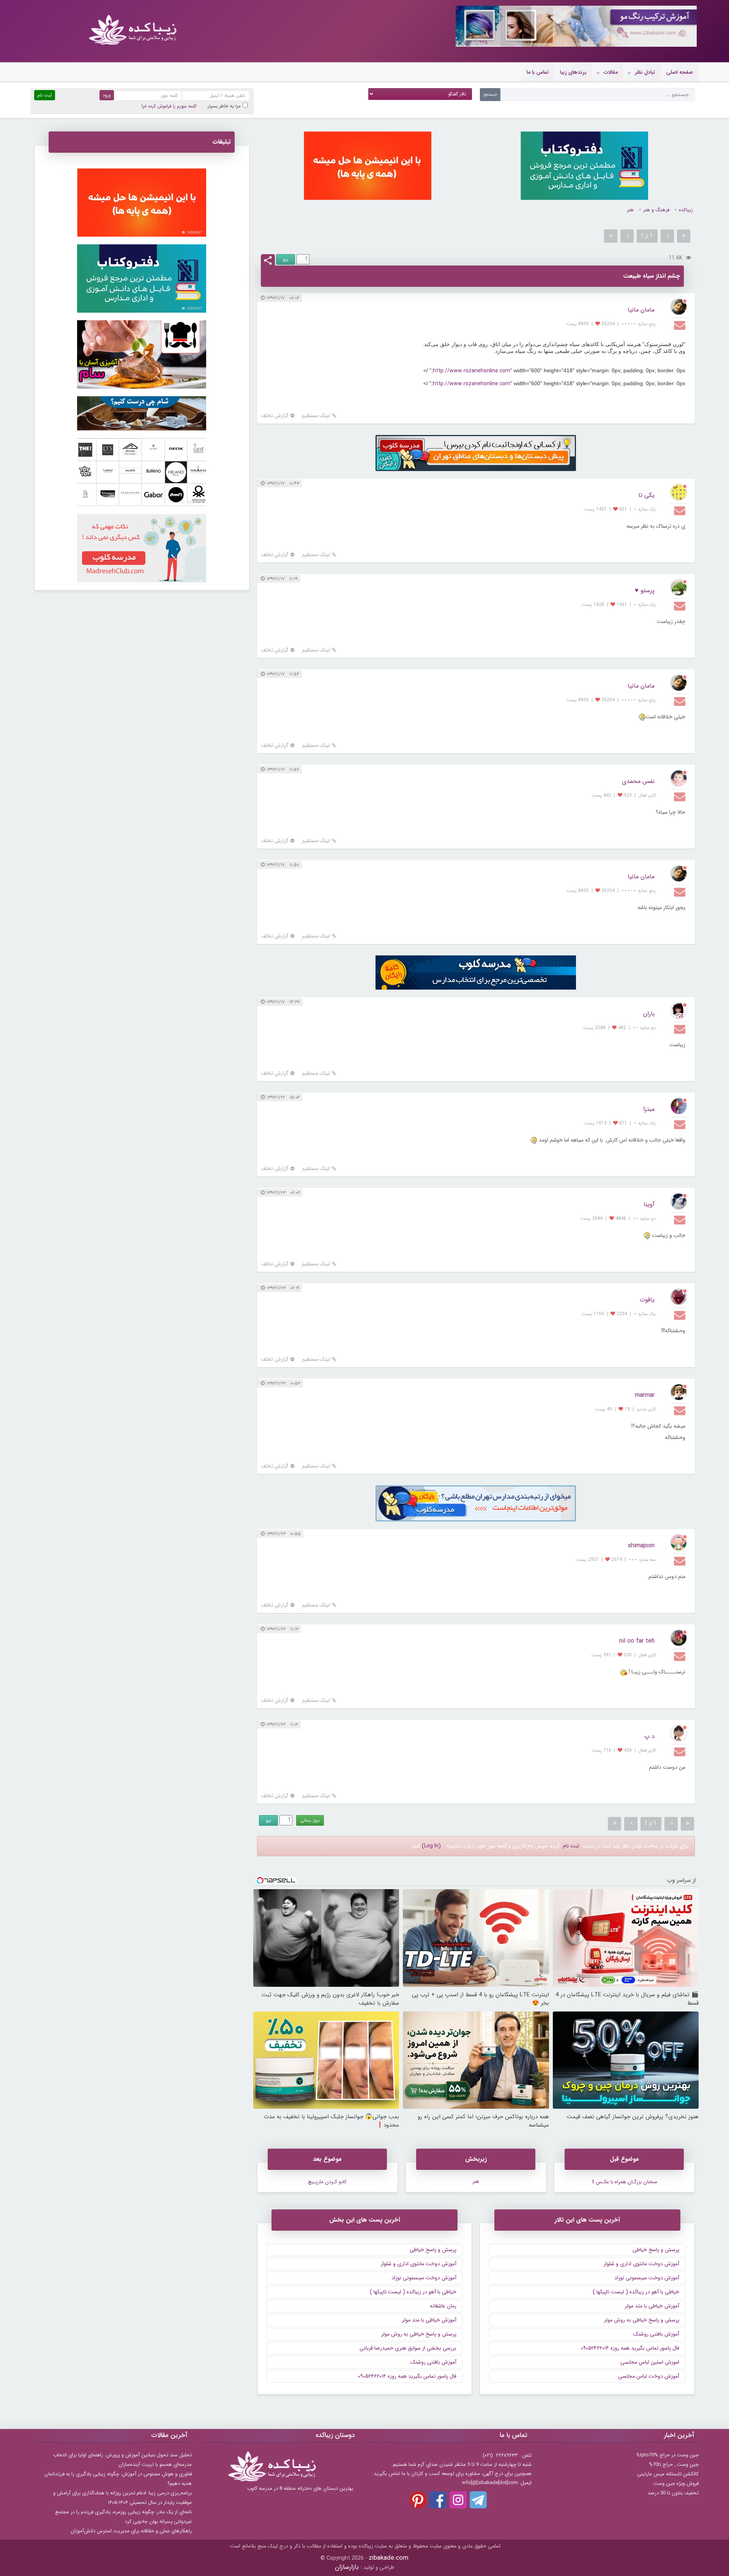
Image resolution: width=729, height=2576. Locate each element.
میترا (649, 1109)
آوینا (649, 1204)
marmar (645, 1395)
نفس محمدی (638, 781)
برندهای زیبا (573, 72)
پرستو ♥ (645, 591)
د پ (649, 1736)
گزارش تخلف (275, 416)
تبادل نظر (645, 72)
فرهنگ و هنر (656, 210)
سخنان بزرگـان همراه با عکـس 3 (624, 2182)
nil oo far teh (637, 1641)
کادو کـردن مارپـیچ (327, 2182)
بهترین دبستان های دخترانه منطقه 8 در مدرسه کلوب (300, 2488)
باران (649, 1014)
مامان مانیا (641, 310)
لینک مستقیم (316, 416)
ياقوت (647, 1300)
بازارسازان (347, 2567)
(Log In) (431, 1846)
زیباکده (686, 210)
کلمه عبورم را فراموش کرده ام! (169, 106)
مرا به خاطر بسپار (224, 106)
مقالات (611, 72)
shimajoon (641, 1546)
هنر (630, 210)
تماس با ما (538, 72)
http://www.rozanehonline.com (472, 371)
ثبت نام (571, 1846)
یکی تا (646, 495)
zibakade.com (389, 2558)
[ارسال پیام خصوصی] (681, 325)
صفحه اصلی (680, 72)
